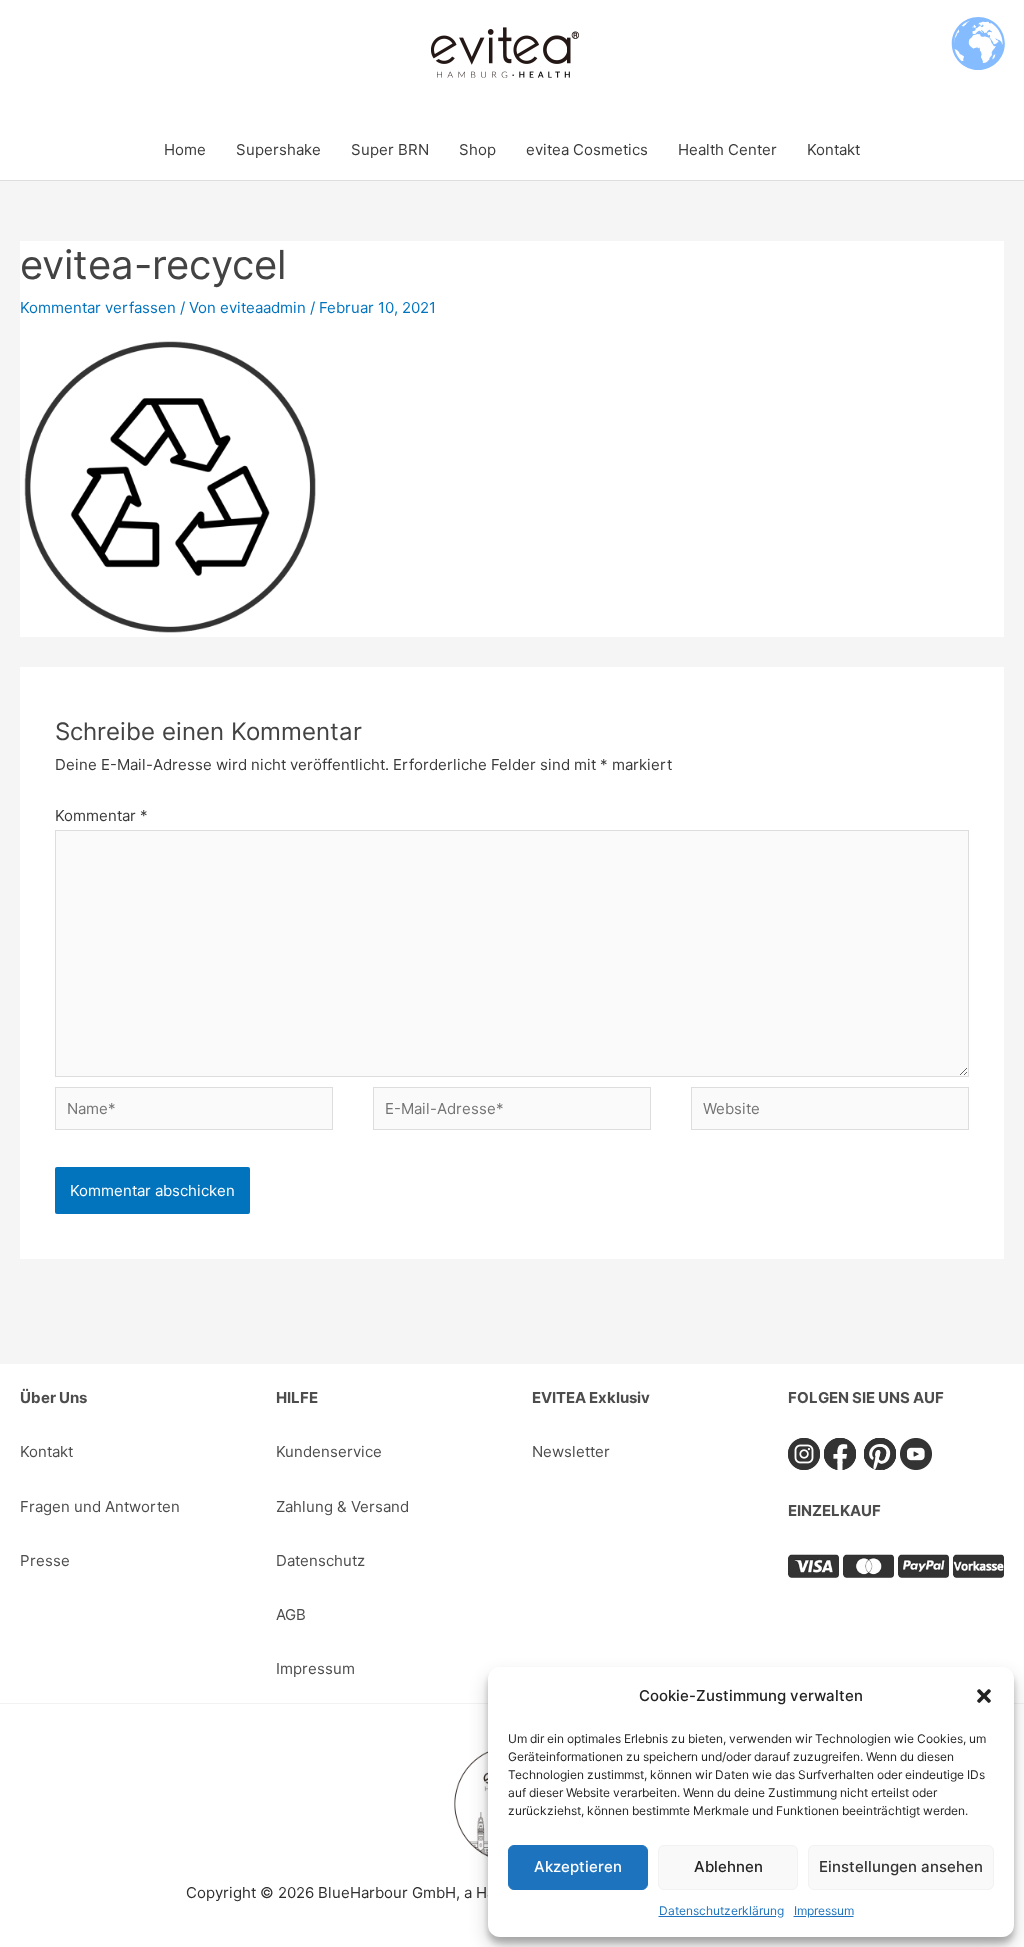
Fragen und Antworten (100, 1506)
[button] (984, 1696)
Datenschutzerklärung (721, 1910)
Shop (477, 149)
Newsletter (571, 1451)
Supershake (278, 149)
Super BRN (390, 149)
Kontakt (833, 149)
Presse (45, 1560)
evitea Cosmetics (587, 149)
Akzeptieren (578, 1866)
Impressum (824, 1910)
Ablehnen (728, 1866)
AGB (291, 1614)
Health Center (727, 149)
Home (185, 149)
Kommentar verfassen (98, 307)
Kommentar (101, 815)
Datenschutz (320, 1560)
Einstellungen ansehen (901, 1866)
